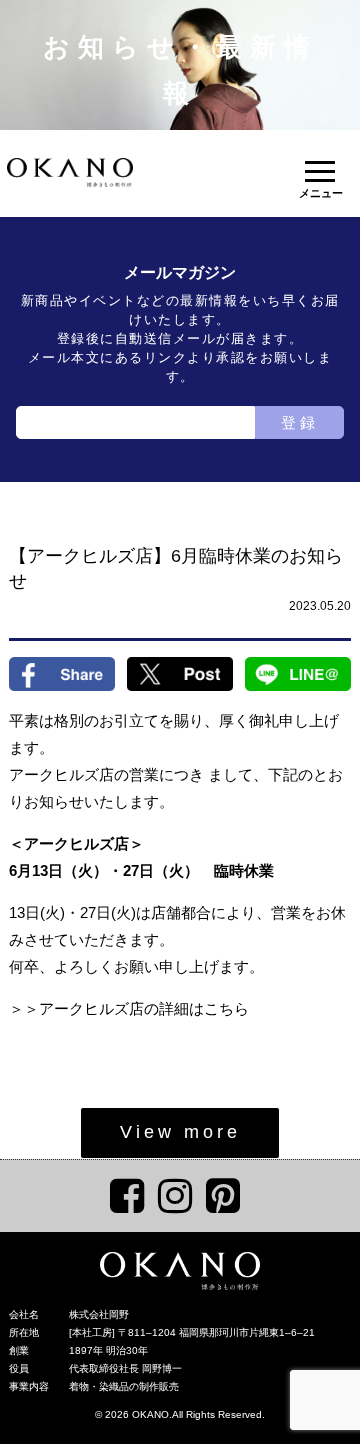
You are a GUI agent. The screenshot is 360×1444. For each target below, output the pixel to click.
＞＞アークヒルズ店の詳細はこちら (129, 1008)
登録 (300, 422)
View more (180, 1132)
